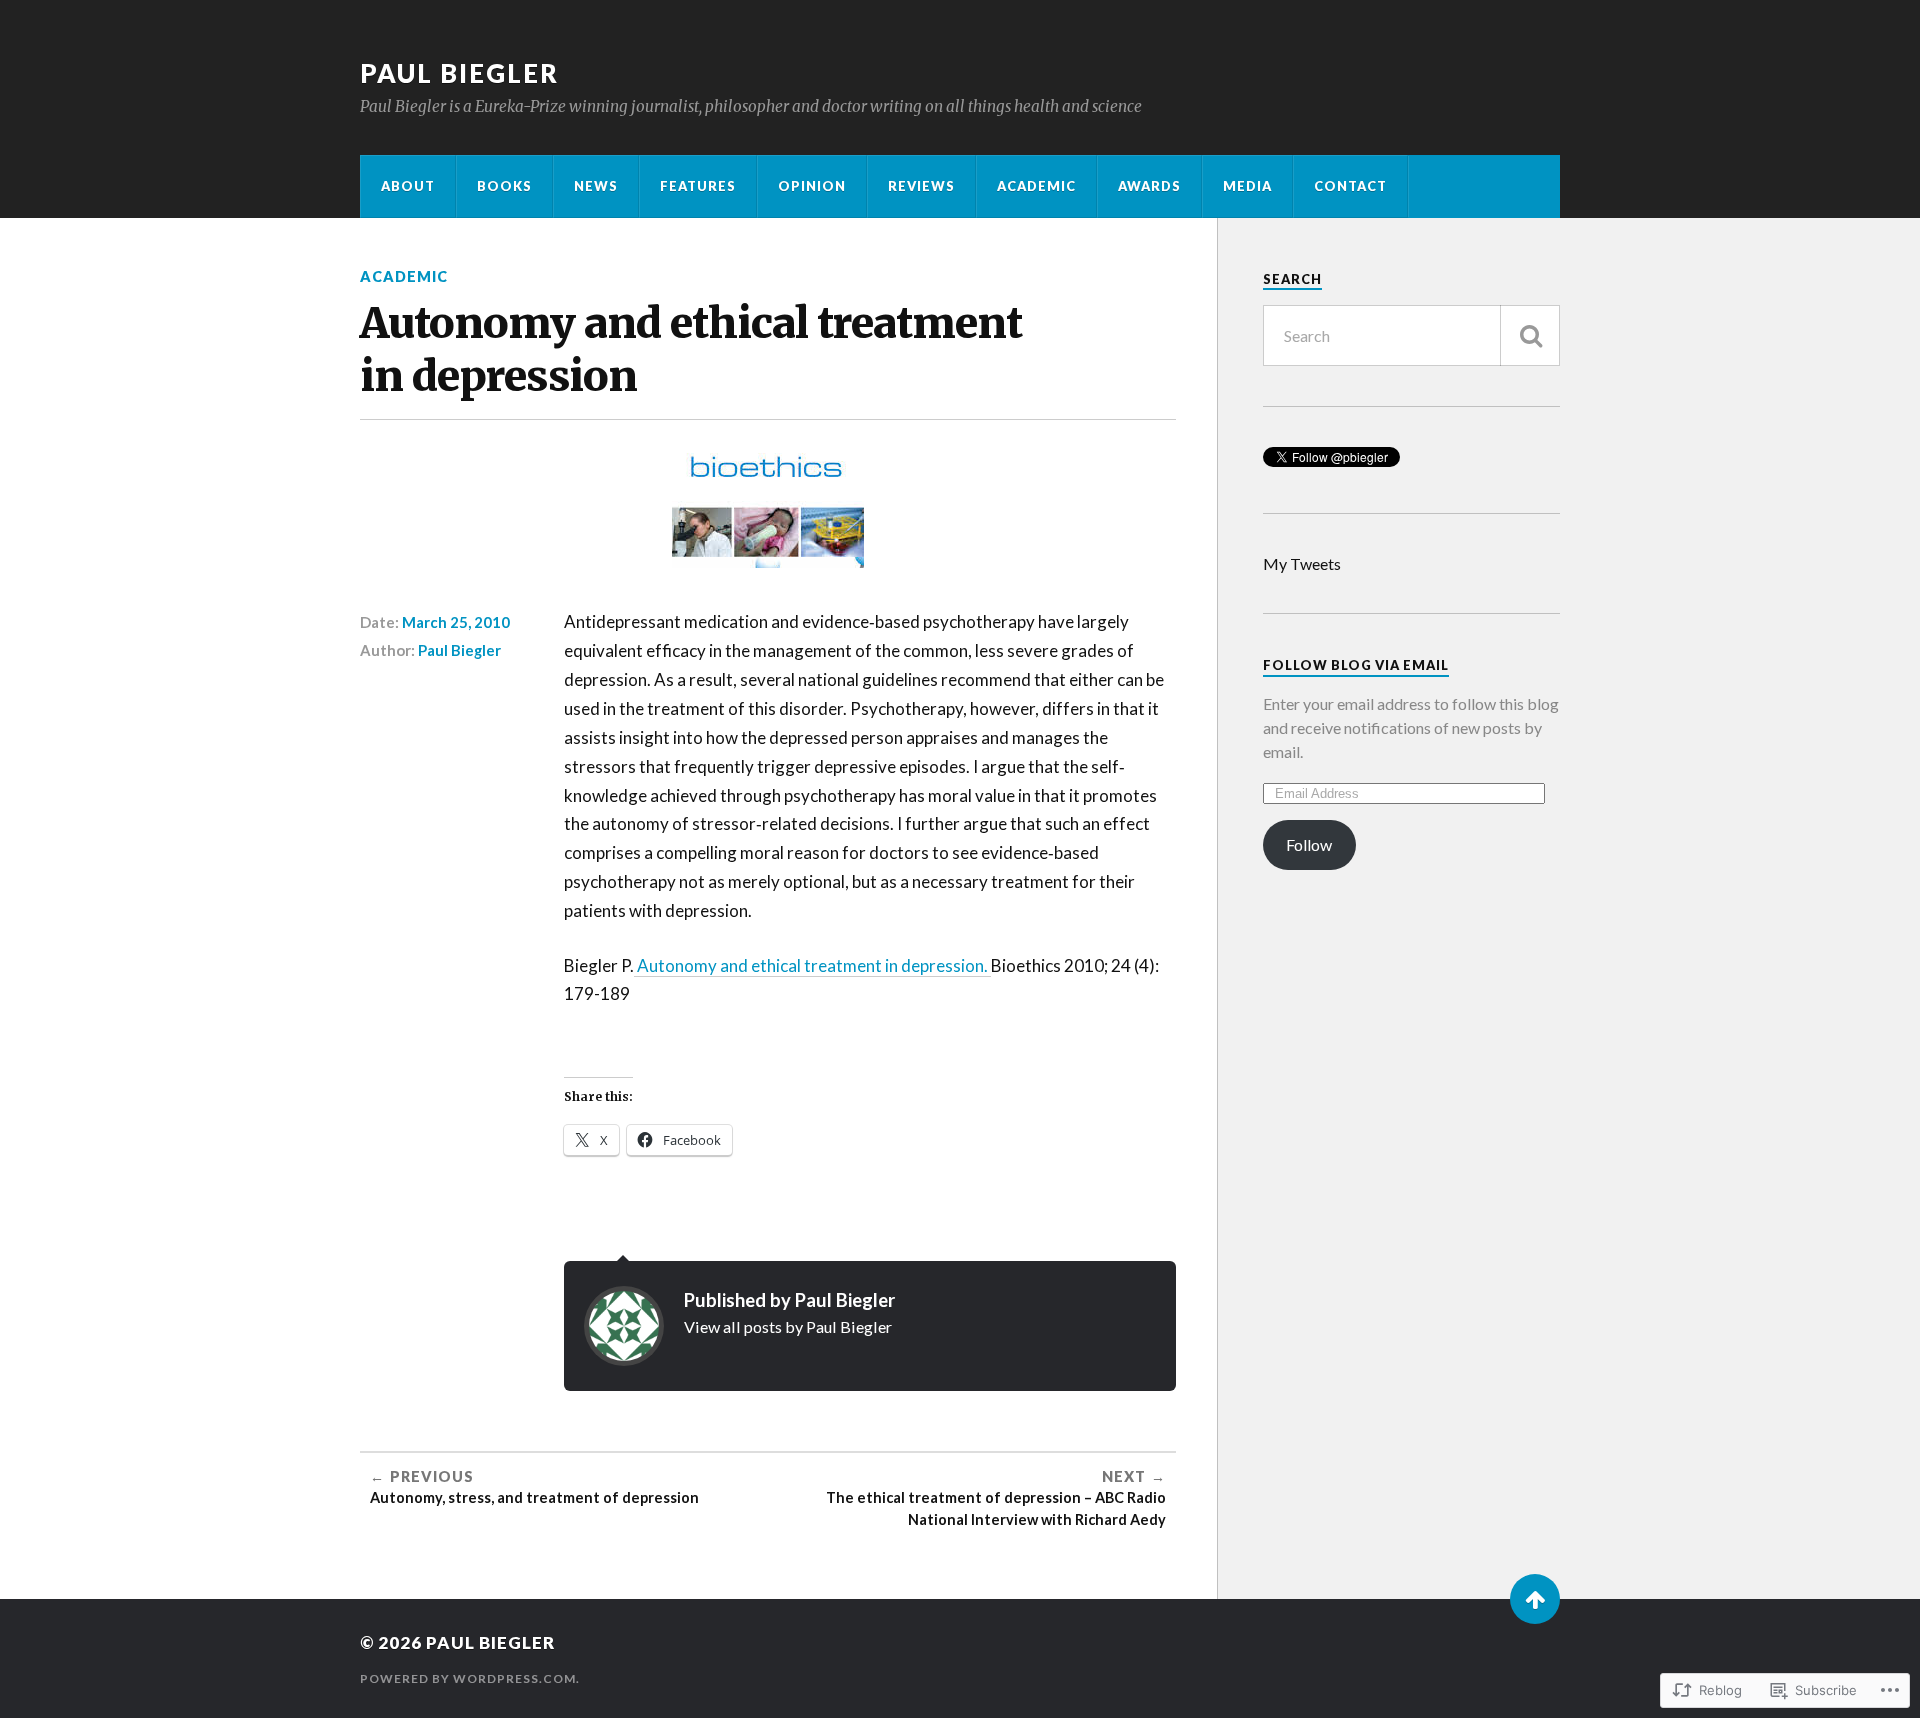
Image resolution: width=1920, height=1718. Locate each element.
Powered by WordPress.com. (470, 1678)
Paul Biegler (459, 73)
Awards (1149, 186)
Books (504, 186)
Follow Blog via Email (1356, 665)
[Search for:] (1411, 335)
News (596, 186)
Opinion (812, 186)
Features (698, 186)
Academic (1036, 186)
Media (1247, 186)
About (408, 186)
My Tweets (1302, 563)
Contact (1350, 186)
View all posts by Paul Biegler (788, 1326)
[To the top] (1535, 1599)
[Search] (1530, 335)
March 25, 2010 (456, 622)
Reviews (921, 186)
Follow (1309, 844)
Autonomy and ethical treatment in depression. (812, 965)
